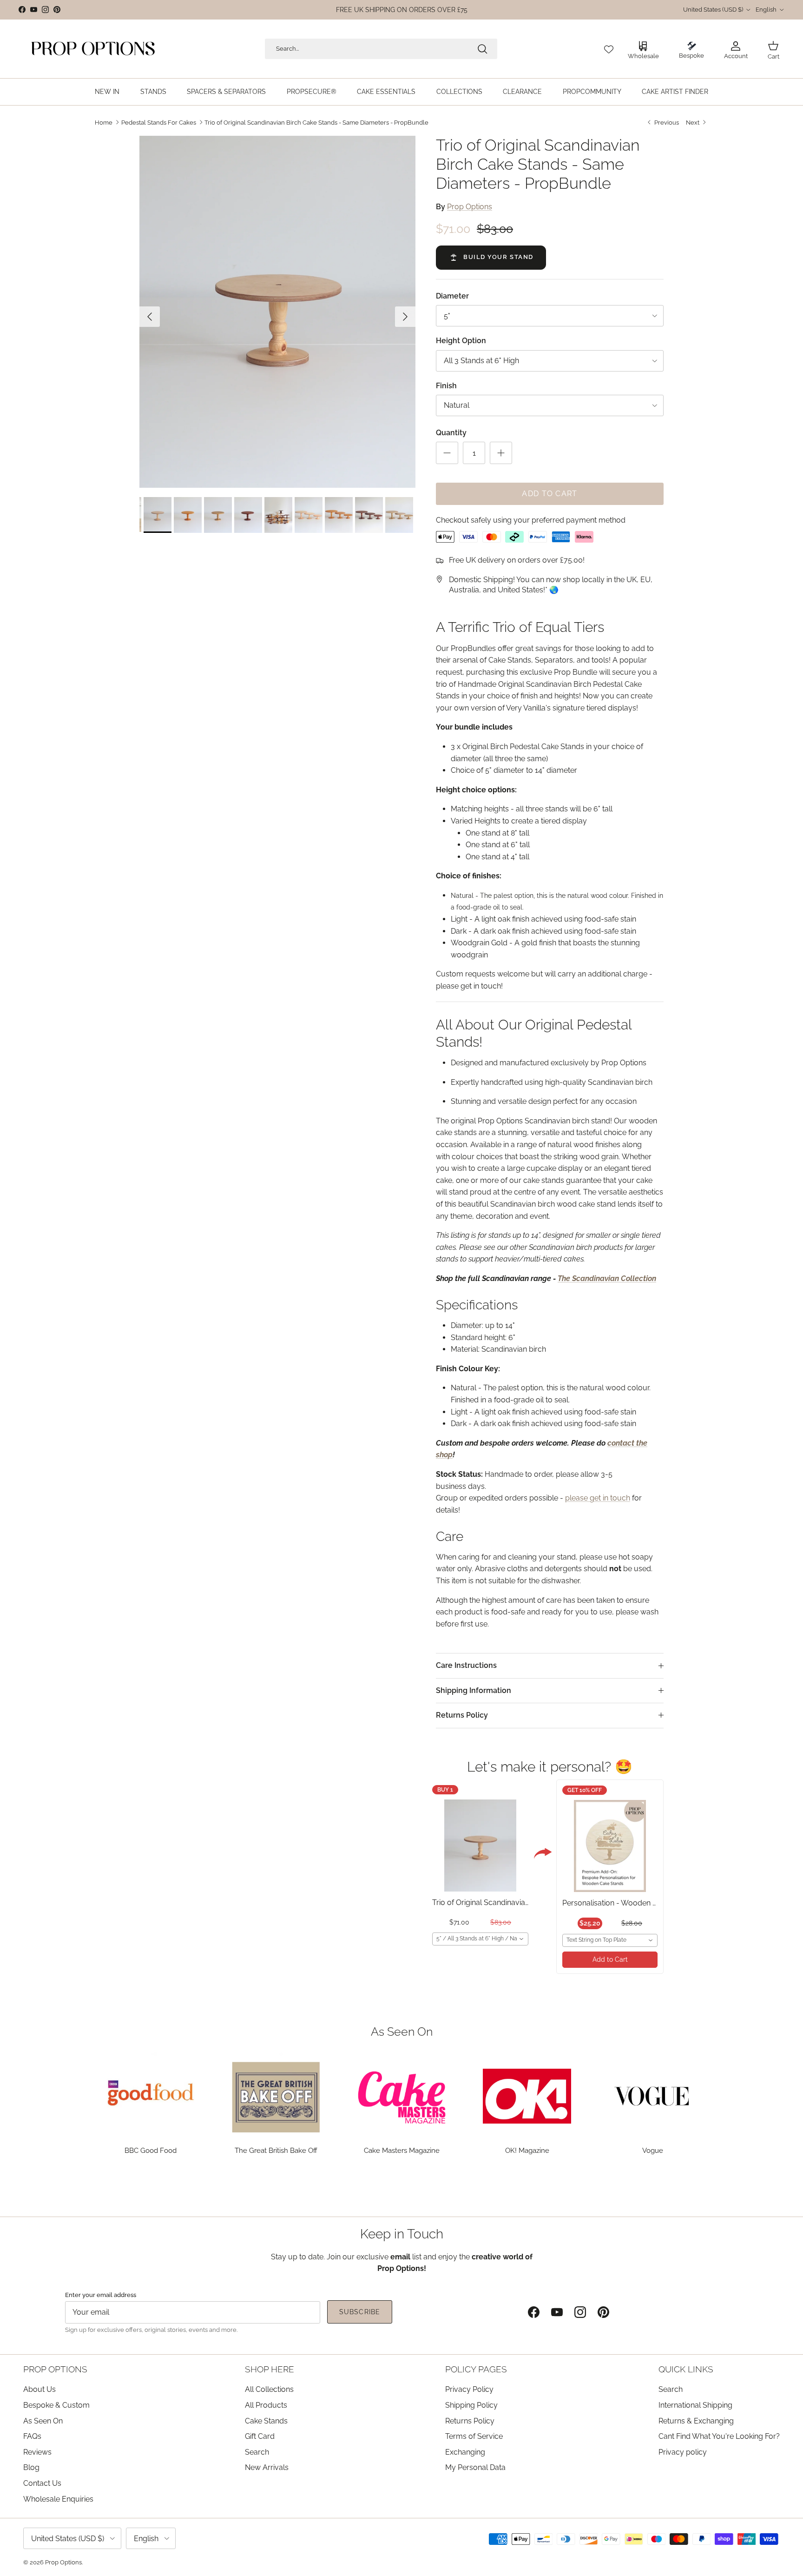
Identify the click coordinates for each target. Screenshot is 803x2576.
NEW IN (107, 92)
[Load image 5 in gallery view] (277, 312)
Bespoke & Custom (56, 2405)
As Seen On (43, 2421)
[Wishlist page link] (609, 49)
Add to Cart (610, 1959)
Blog (31, 2467)
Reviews (37, 2452)
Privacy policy (683, 2452)
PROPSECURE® (312, 92)
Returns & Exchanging (696, 2421)
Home (104, 122)
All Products (266, 2405)
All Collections (269, 2389)
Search (257, 2452)
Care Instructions (466, 1665)
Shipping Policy (471, 2405)
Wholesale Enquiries (58, 2499)
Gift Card (260, 2436)
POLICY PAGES (476, 2369)
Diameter (452, 296)
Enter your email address (101, 2295)
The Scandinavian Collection (607, 1278)
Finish (446, 386)
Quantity (451, 433)
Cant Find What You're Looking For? (719, 2436)
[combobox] (480, 1939)
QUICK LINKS (686, 2369)
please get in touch (598, 1498)
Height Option (461, 341)
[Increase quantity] (501, 453)
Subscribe (360, 2312)
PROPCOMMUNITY (592, 92)
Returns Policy (462, 1715)
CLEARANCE (522, 92)
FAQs (32, 2436)
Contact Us (42, 2483)
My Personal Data (475, 2467)
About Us (39, 2389)
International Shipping (695, 2405)
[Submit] (482, 49)
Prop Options (470, 207)
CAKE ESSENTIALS (386, 92)
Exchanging (465, 2452)
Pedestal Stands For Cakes (159, 122)
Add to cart (550, 494)
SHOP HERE (270, 2369)
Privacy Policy (469, 2389)
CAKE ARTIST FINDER (675, 92)
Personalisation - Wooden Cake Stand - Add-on (644, 1903)
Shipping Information (474, 1690)
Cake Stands (266, 2421)
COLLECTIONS (459, 92)
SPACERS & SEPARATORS (226, 92)
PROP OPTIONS (55, 2369)
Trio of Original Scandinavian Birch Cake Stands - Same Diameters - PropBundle (316, 122)
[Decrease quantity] (447, 453)
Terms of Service (474, 2436)
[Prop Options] (93, 49)
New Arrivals (267, 2467)
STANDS (153, 92)
